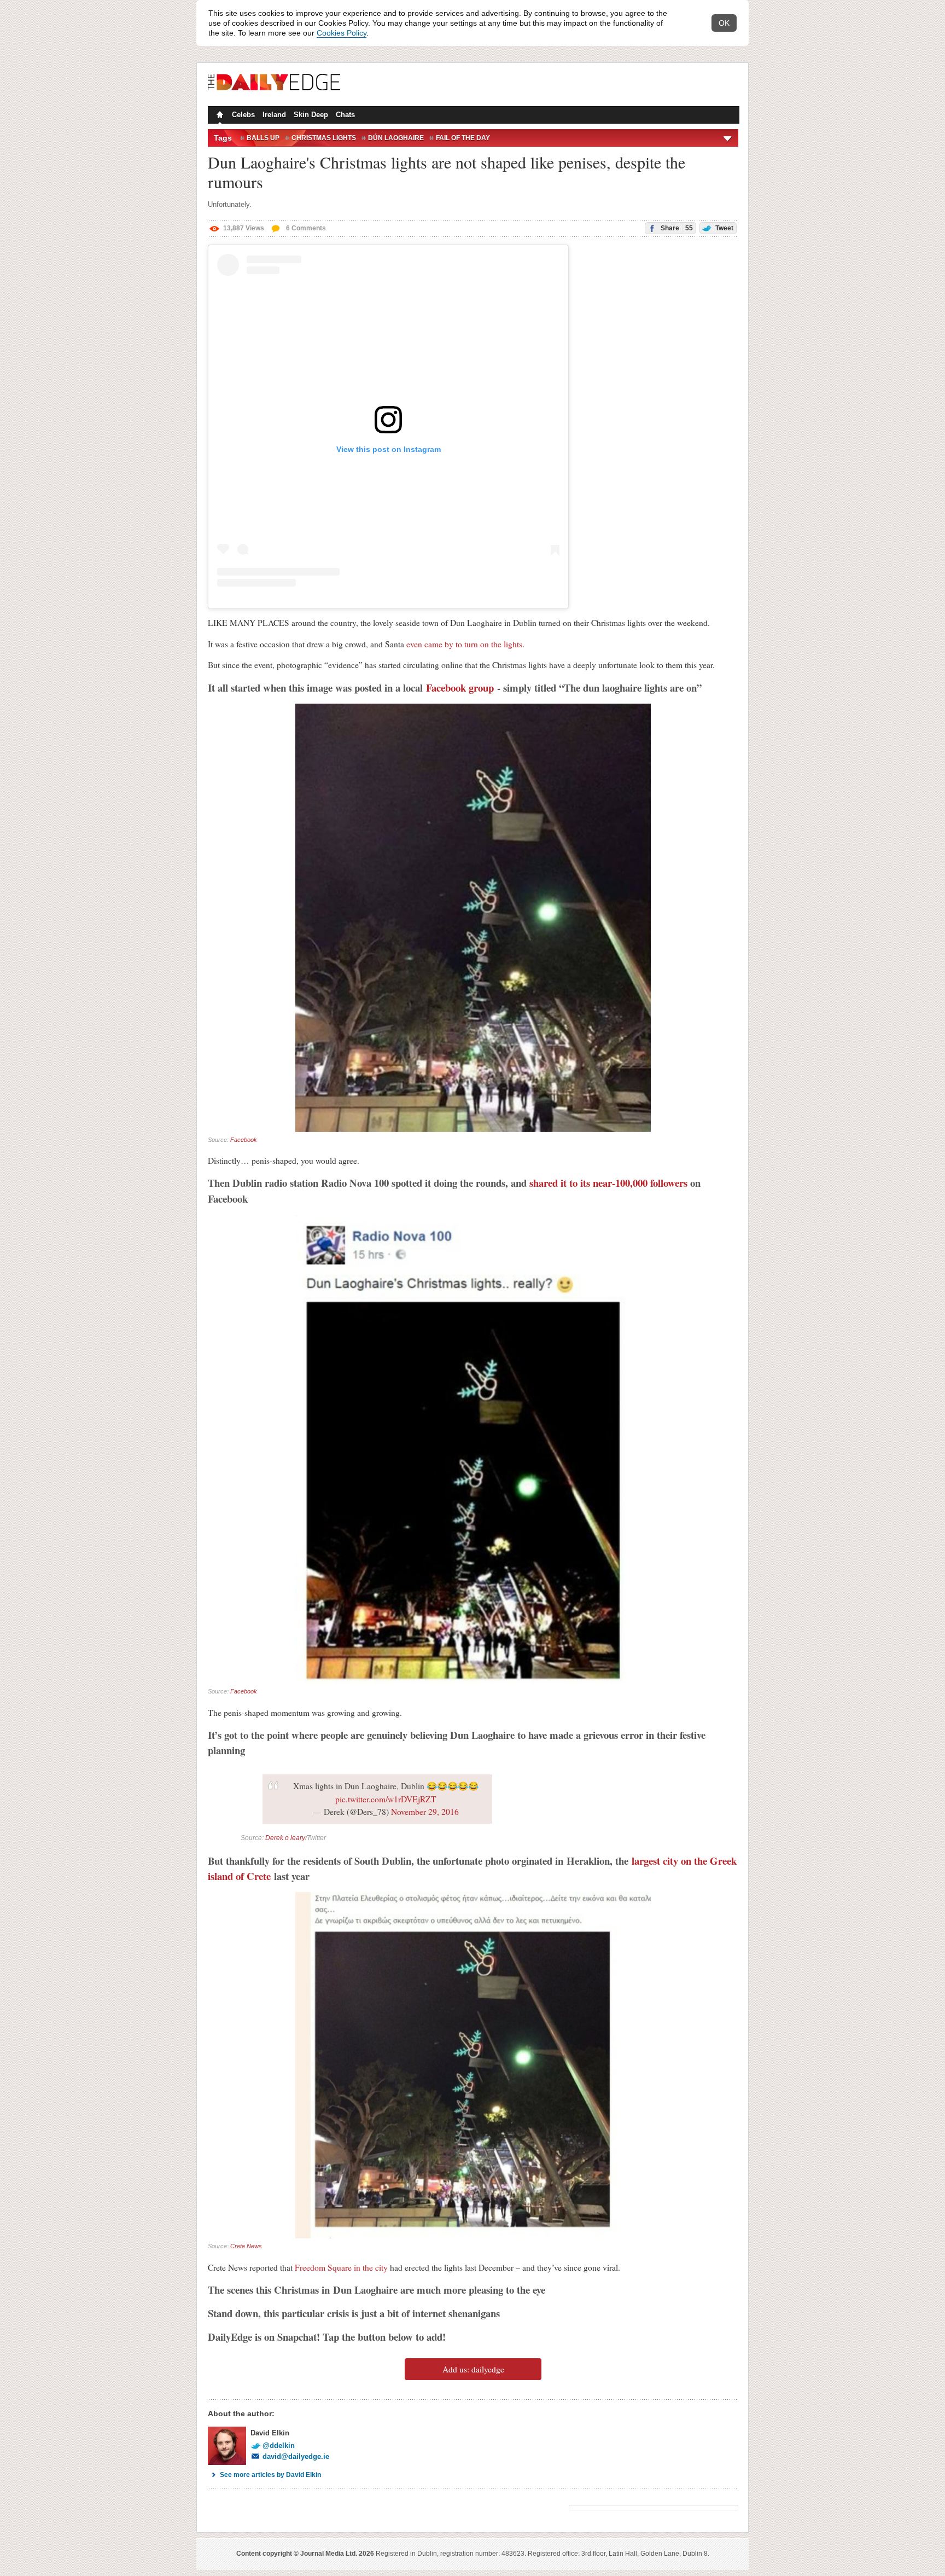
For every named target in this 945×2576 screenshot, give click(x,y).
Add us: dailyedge (473, 2369)
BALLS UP (263, 138)
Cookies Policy (342, 33)
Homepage (219, 116)
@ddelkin (279, 2446)
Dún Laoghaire (396, 138)
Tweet (724, 228)
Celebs (243, 115)
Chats (345, 115)
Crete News (246, 2246)
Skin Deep (311, 115)
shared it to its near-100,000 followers (608, 1183)
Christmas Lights (324, 138)
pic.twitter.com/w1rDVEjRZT (386, 1799)
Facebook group (460, 687)
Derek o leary (285, 1838)
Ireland (274, 115)
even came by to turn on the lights (464, 644)
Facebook (244, 1140)
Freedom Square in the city (341, 2267)
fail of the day (463, 138)
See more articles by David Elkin (270, 2475)
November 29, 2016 (425, 1812)
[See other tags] (728, 138)
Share (676, 228)
